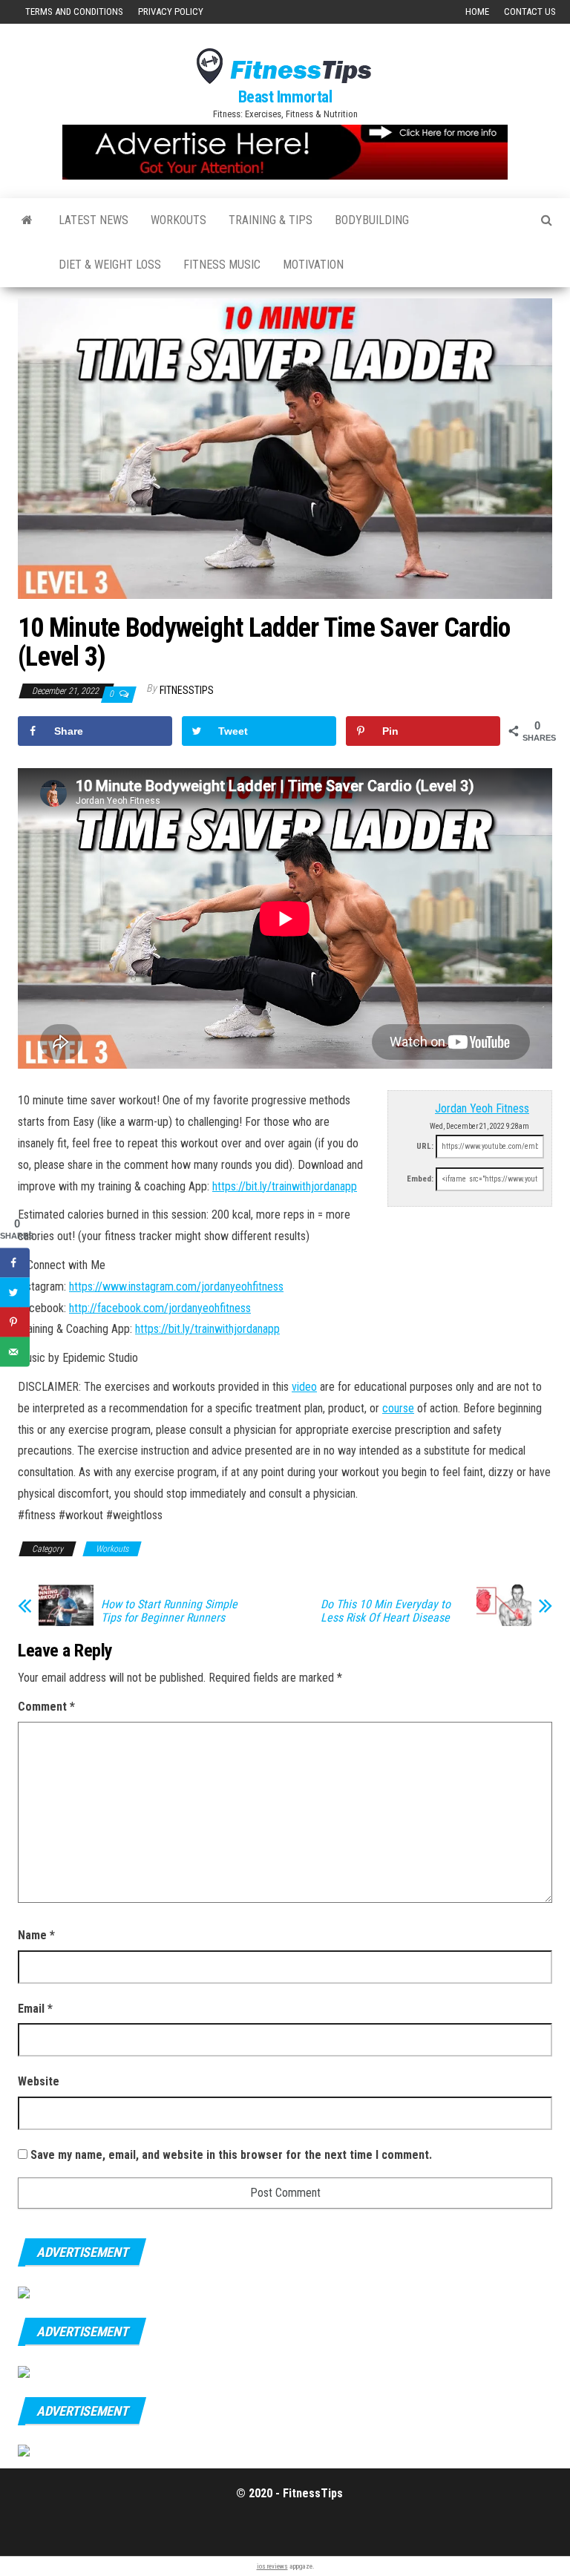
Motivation (313, 265)
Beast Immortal (285, 97)
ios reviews (272, 2566)
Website (39, 2081)
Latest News (94, 220)
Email (35, 2009)
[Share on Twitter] (15, 1293)
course (398, 1408)
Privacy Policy (171, 12)
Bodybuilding (372, 220)
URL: (425, 1146)
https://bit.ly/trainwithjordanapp (285, 1186)
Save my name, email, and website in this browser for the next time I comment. (231, 2155)
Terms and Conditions (74, 12)
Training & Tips (271, 220)
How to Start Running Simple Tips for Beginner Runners (169, 1611)
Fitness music (222, 265)
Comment (46, 1707)
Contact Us (530, 12)
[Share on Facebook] (15, 1263)
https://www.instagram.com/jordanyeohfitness (176, 1287)
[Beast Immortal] (27, 220)
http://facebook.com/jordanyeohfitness (160, 1308)
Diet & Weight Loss (110, 265)
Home (477, 12)
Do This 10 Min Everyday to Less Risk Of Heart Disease (386, 1611)
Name (36, 1935)
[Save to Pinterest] (15, 1323)
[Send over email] (15, 1352)
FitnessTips (187, 690)
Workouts (178, 220)
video (304, 1387)
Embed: (420, 1179)
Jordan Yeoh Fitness (482, 1108)
